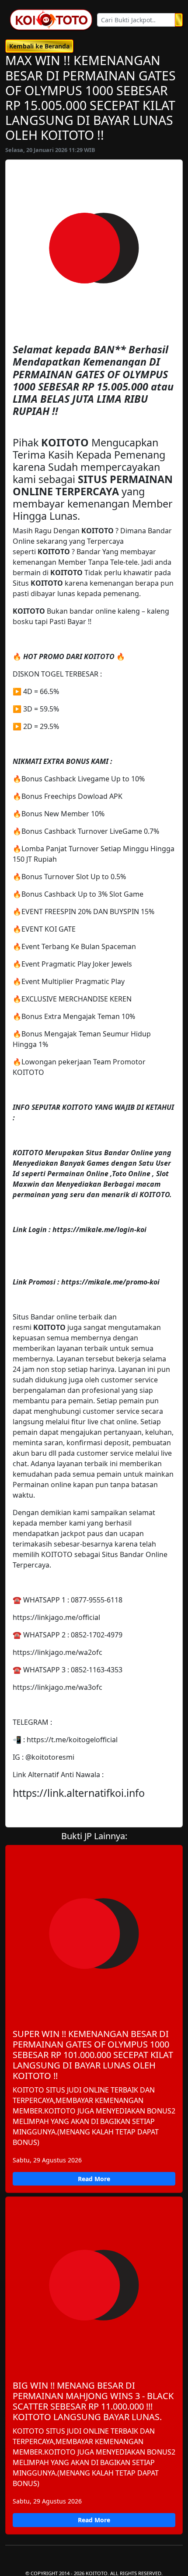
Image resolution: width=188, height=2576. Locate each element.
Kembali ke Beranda (39, 46)
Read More (94, 2179)
